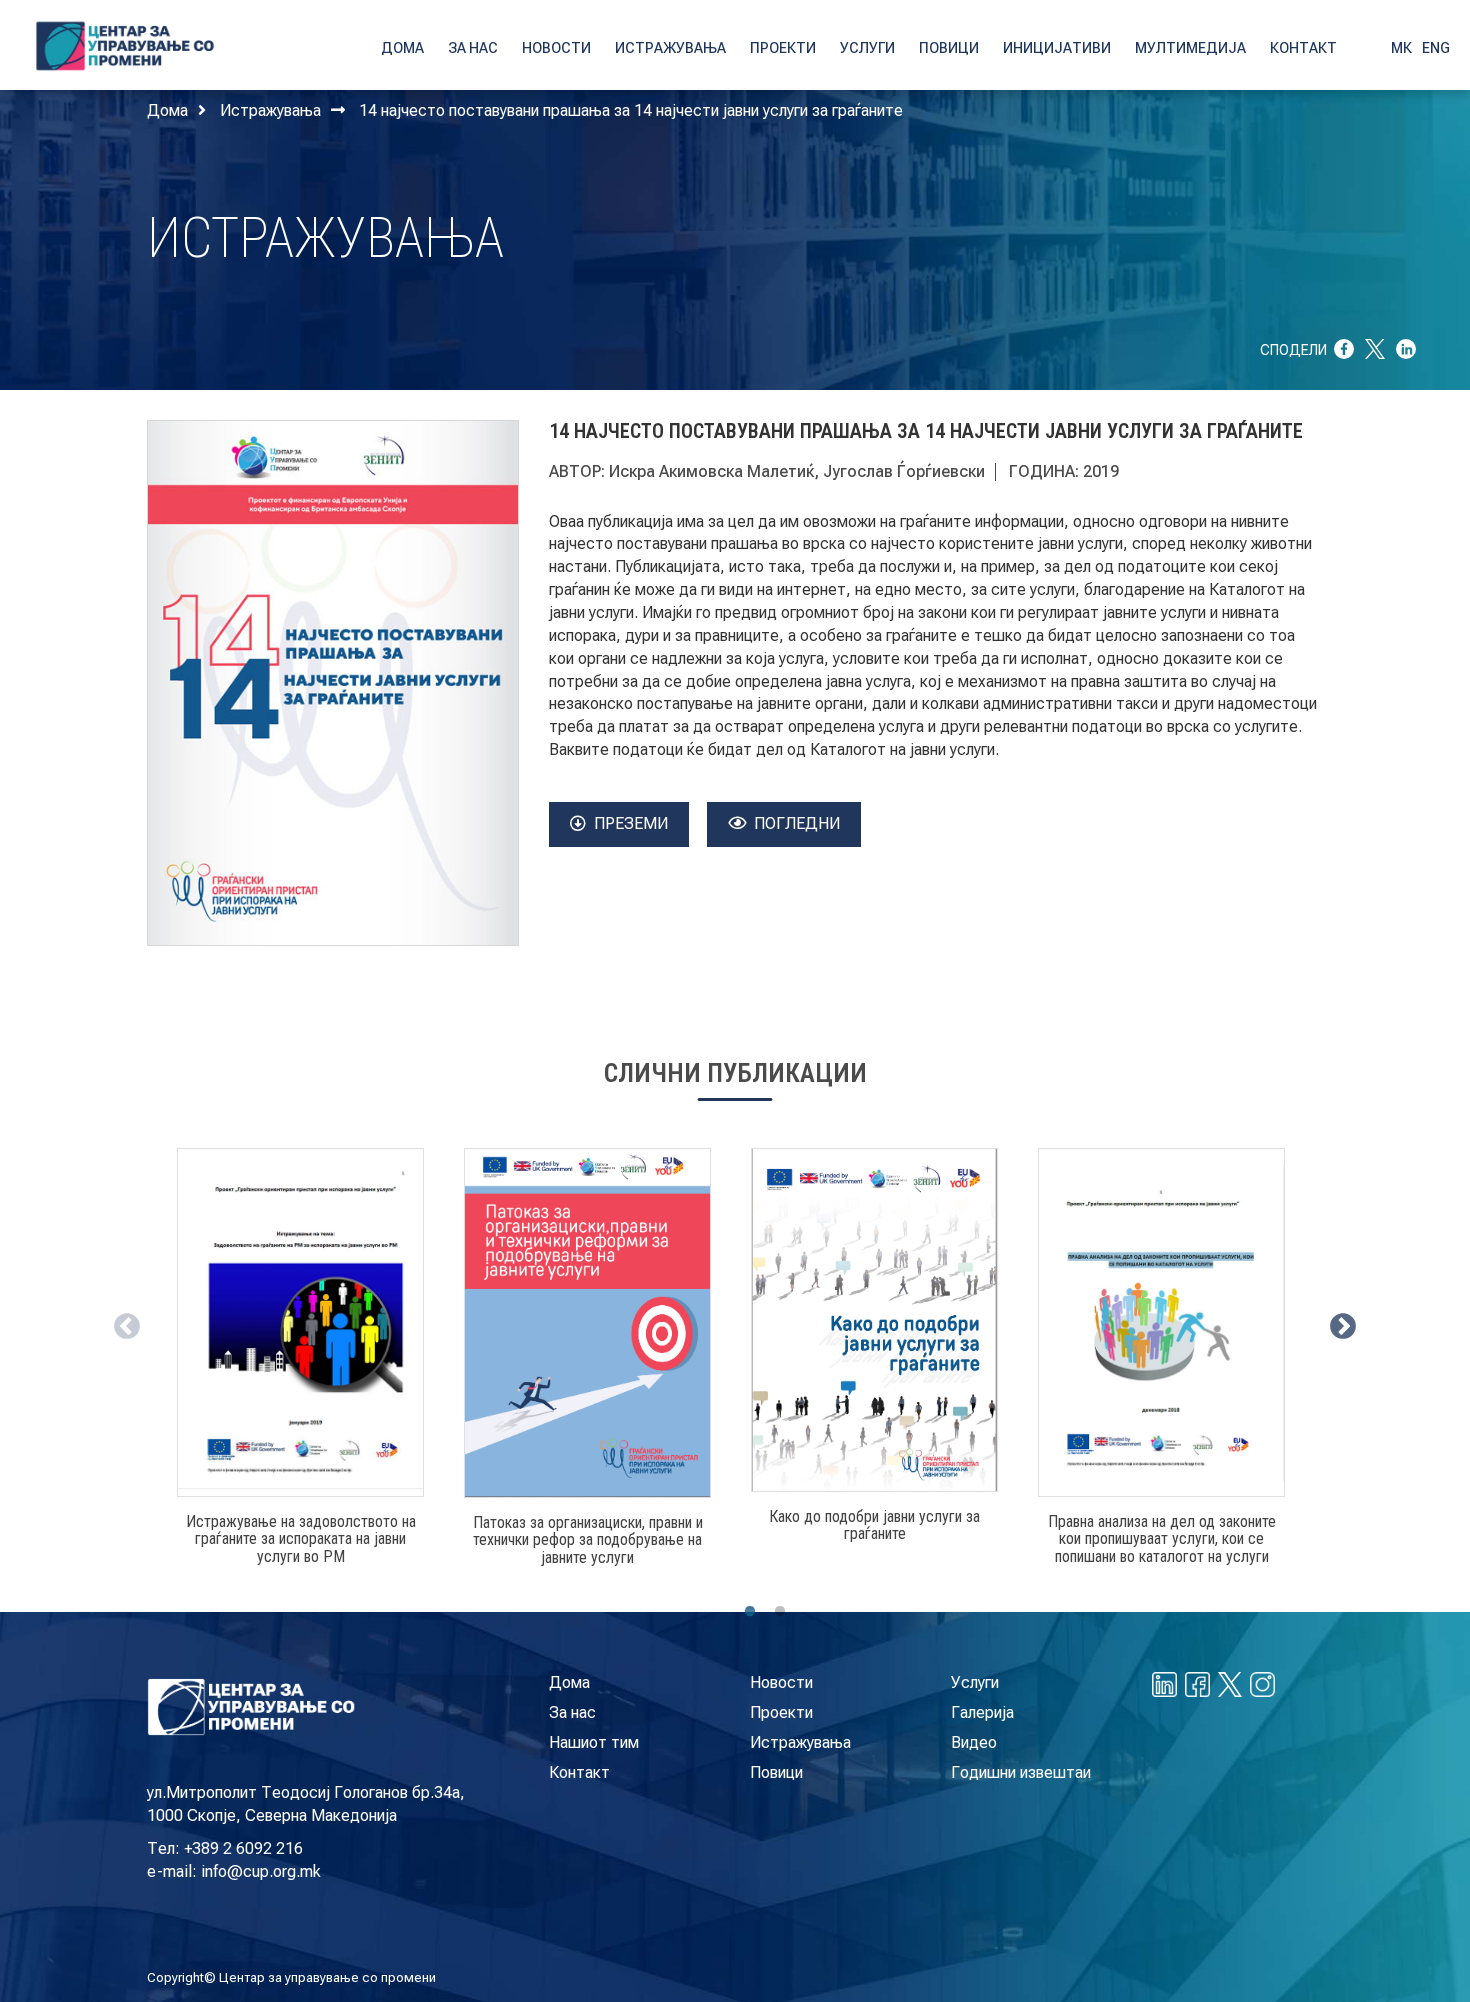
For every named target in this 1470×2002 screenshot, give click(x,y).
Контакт (579, 1772)
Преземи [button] (631, 823)
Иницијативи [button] (1057, 48)
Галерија (982, 1712)
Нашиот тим (594, 1742)
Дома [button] (402, 48)
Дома (167, 110)
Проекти (781, 1712)
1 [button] (750, 1612)
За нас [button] (473, 48)
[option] (300, 1365)
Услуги (975, 1682)
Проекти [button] (783, 48)
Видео (974, 1742)
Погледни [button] (797, 823)
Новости (781, 1682)
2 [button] (780, 1612)
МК (1401, 48)
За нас (572, 1712)
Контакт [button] (1303, 48)
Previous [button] (122, 1322)
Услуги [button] (867, 48)
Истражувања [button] (670, 48)
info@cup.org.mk (261, 1871)
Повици (776, 1772)
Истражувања (270, 110)
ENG (1436, 48)
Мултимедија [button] (1190, 48)
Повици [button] (949, 48)
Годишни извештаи (1021, 1772)
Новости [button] (556, 48)
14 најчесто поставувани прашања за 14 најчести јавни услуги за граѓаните (631, 110)
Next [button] (1338, 1322)
